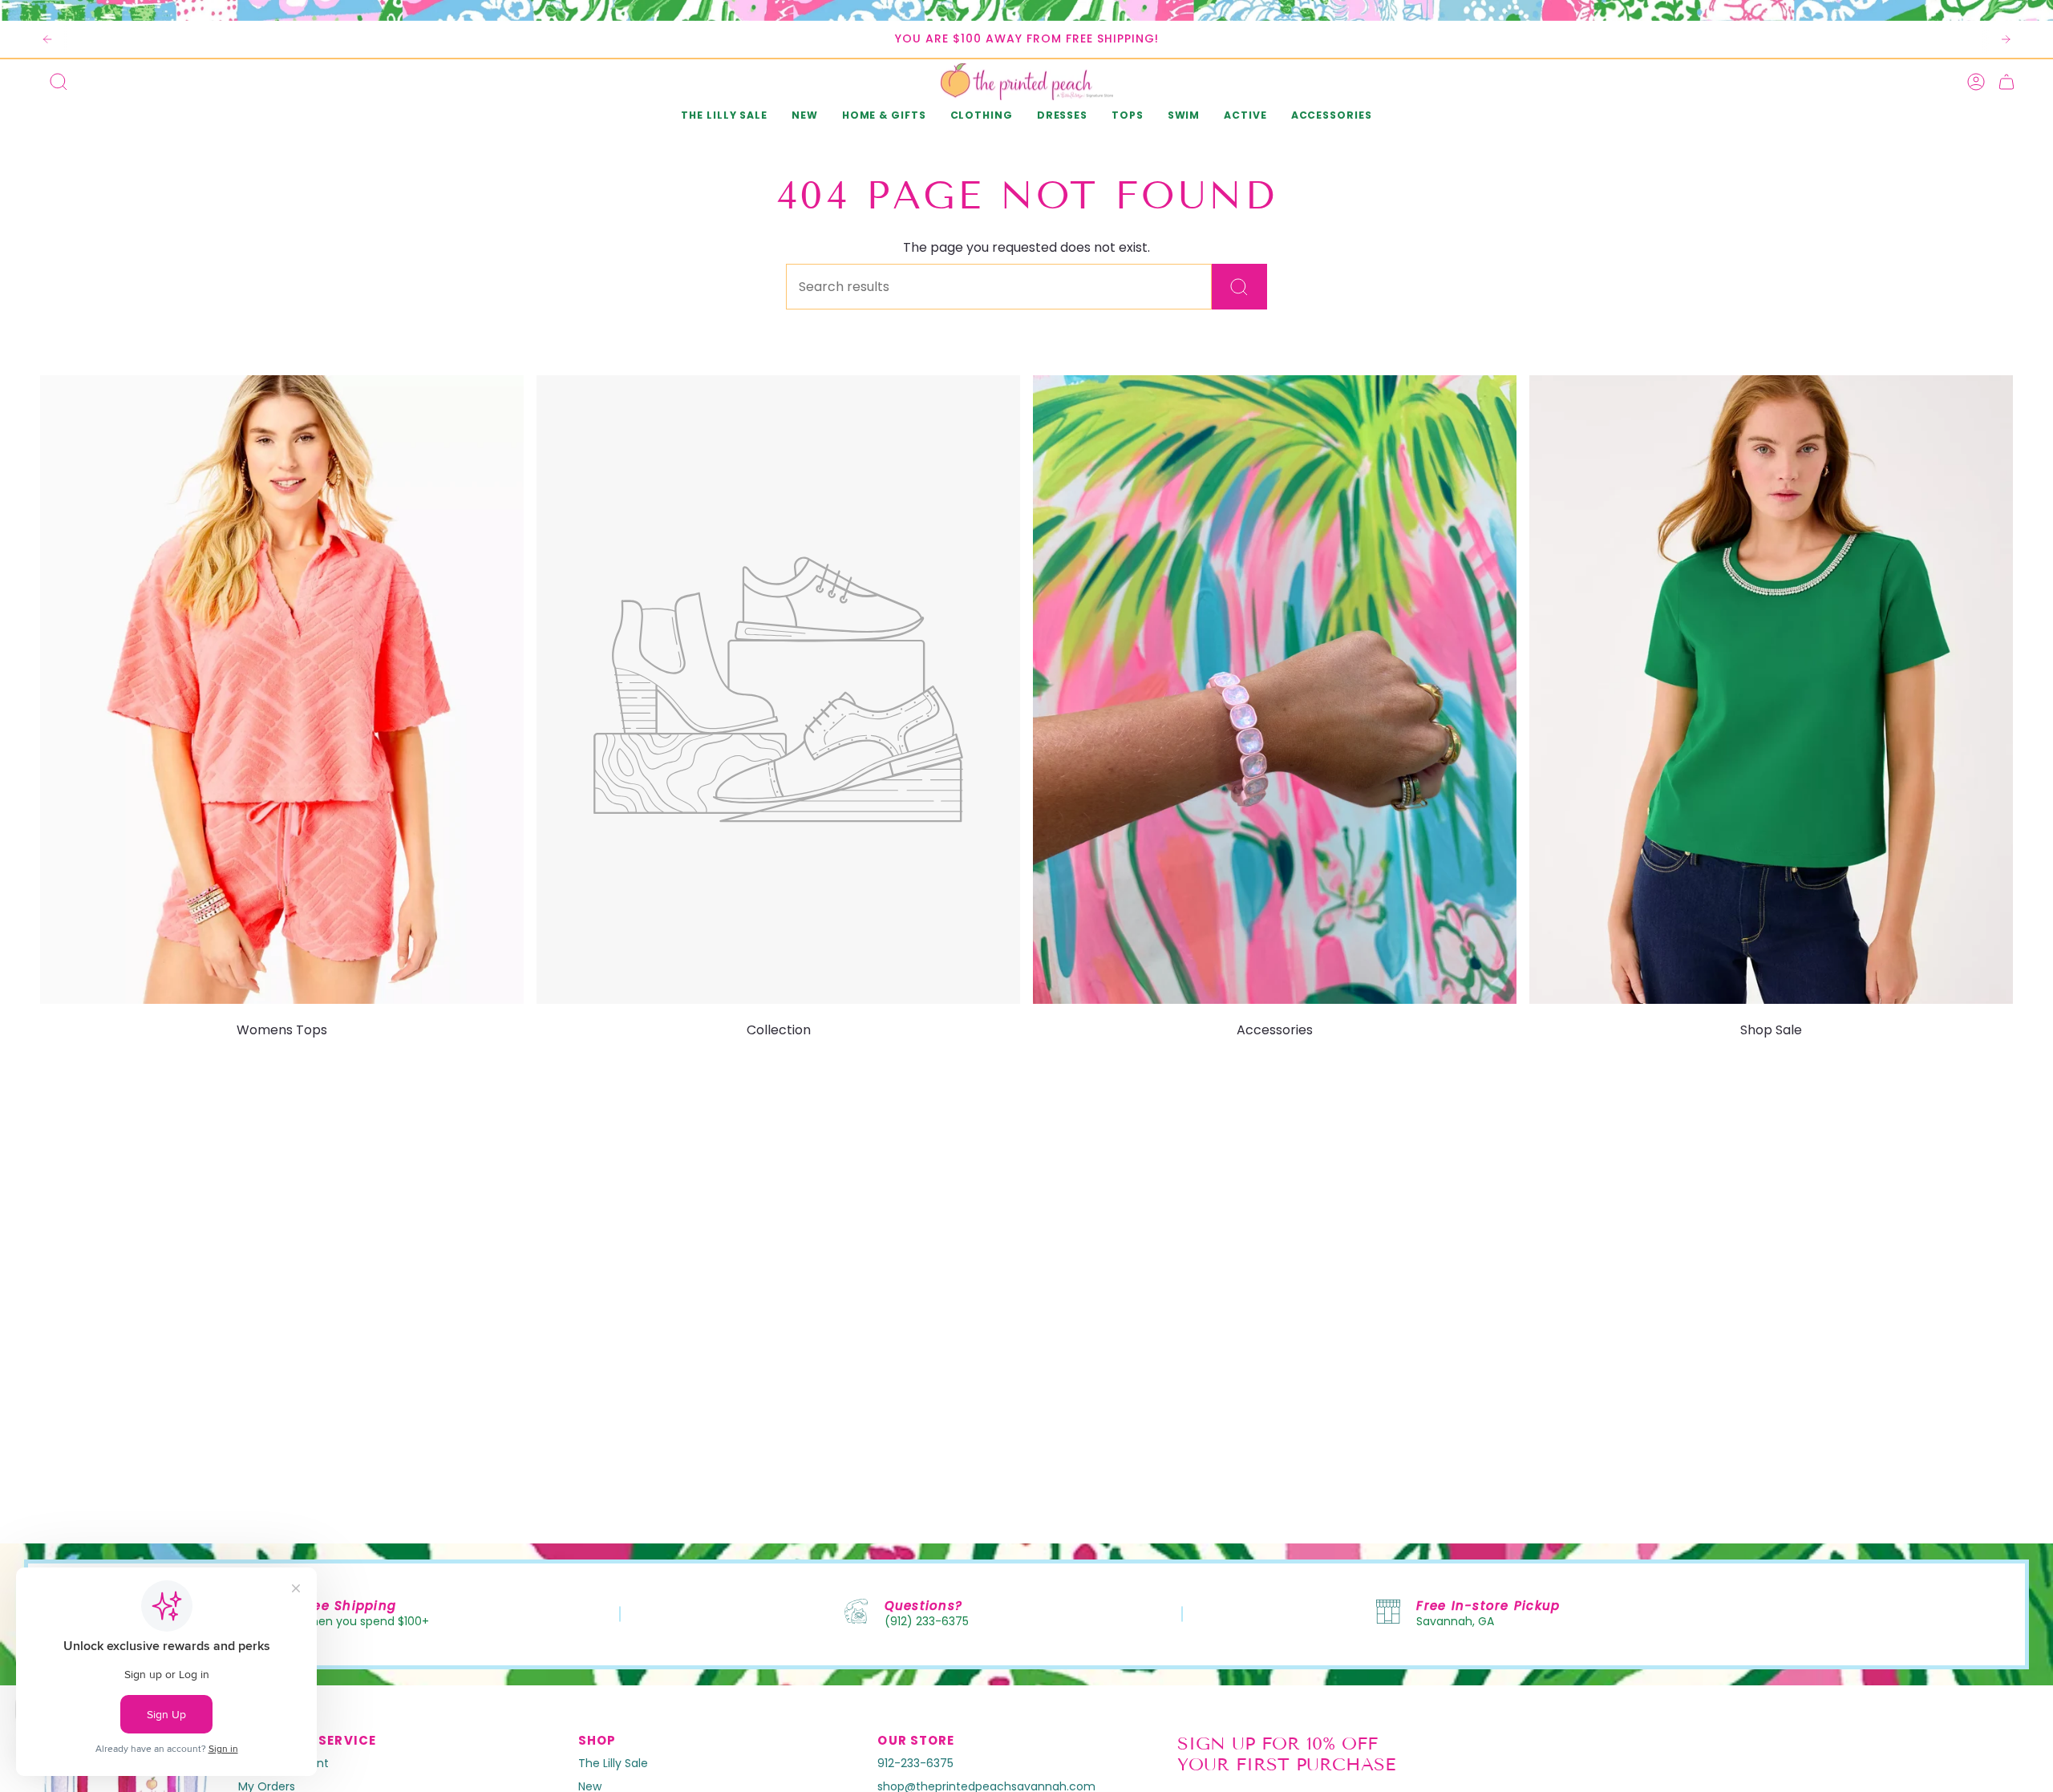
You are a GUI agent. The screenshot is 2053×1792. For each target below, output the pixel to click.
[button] (805, 117)
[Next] (2006, 39)
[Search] (1239, 287)
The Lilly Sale (613, 1763)
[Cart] (2006, 82)
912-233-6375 (915, 1763)
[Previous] (47, 39)
